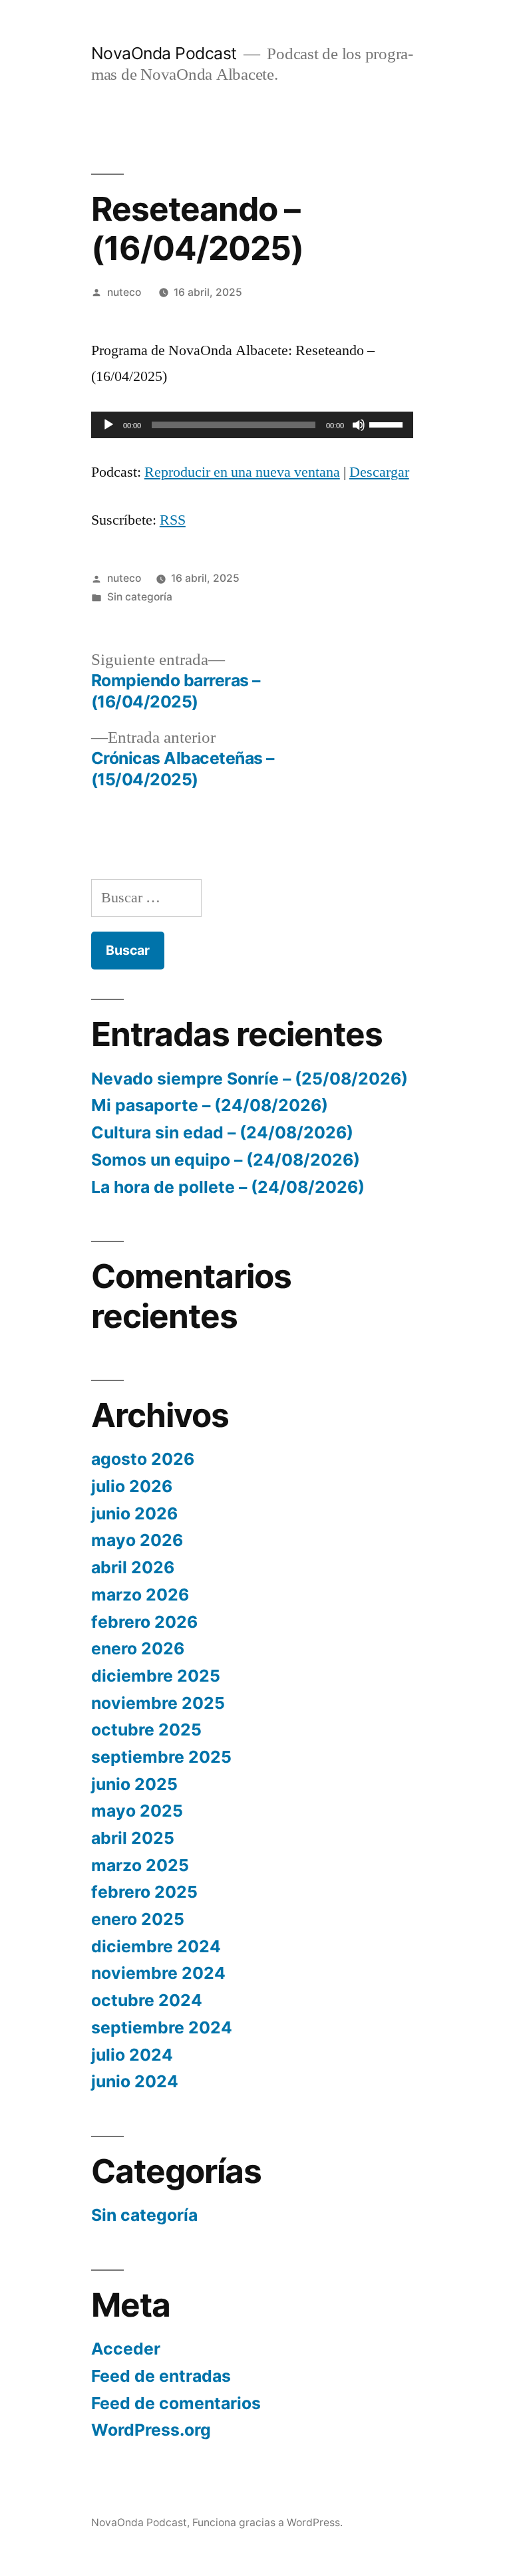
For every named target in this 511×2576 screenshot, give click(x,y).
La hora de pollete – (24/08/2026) (228, 1187)
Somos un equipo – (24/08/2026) (226, 1160)
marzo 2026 (140, 1595)
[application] (252, 425)
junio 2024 (135, 2081)
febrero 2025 (144, 1892)
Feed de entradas (161, 2376)
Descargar (379, 472)
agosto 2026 (143, 1459)
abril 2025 (133, 1838)
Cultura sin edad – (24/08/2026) (222, 1132)
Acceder (126, 2349)
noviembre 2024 (158, 1973)
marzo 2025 (140, 1865)
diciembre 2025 (156, 1676)
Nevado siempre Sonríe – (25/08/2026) (250, 1079)
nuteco (124, 292)
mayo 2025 (137, 1811)
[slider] (388, 424)
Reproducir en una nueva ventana (242, 472)
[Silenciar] (359, 425)
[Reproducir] (108, 425)
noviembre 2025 (158, 1703)
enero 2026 (138, 1648)
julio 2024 (132, 2055)
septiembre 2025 (161, 1757)
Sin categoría (140, 597)
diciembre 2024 (156, 1946)
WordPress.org (151, 2430)
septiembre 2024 (162, 2027)
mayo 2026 (137, 1540)
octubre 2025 (146, 1730)
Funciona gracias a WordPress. (267, 2522)
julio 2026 (132, 1486)
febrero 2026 (144, 1622)
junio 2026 (134, 1513)
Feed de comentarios (176, 2403)
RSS (173, 520)
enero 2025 (138, 1919)
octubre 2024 (147, 2000)
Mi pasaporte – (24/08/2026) (210, 1105)
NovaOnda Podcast (164, 53)
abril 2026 (133, 1567)
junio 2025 (134, 1784)
